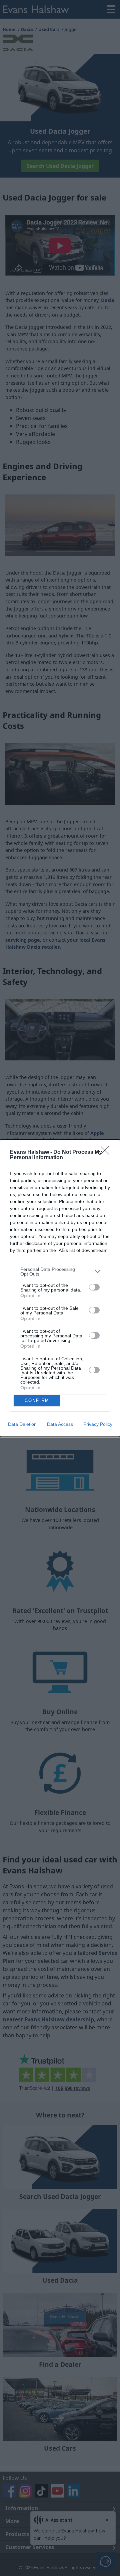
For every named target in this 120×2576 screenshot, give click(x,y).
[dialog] (60, 1288)
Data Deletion (22, 1424)
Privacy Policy (98, 1424)
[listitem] (60, 1272)
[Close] (107, 1152)
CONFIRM (37, 1400)
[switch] (94, 1287)
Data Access (60, 1424)
